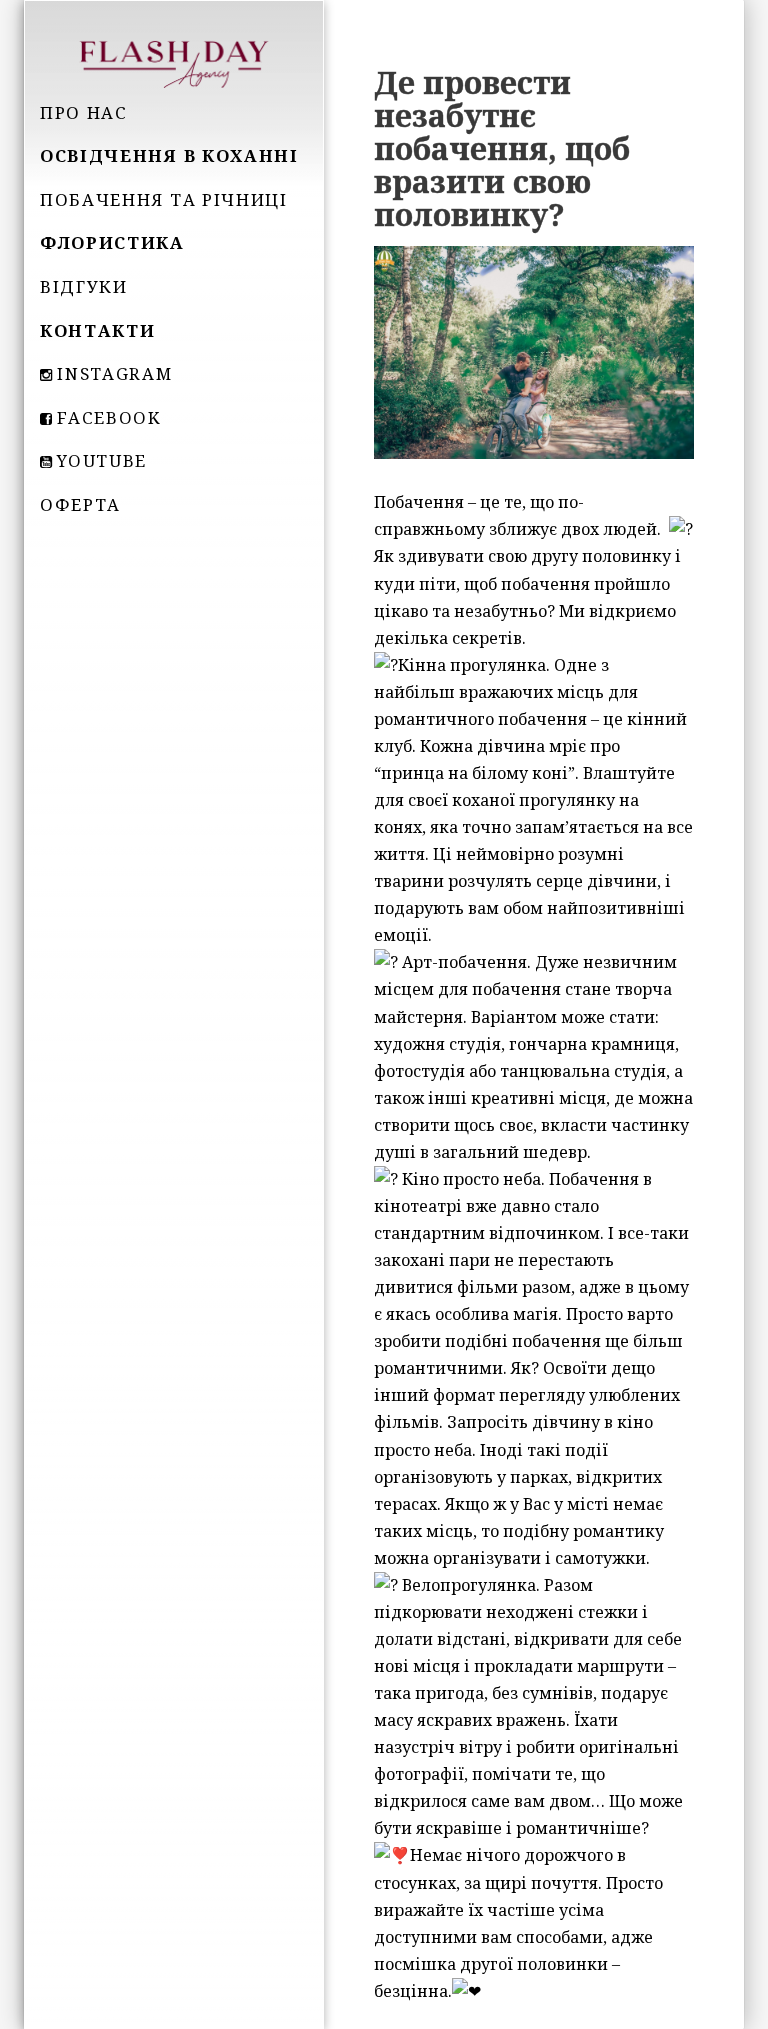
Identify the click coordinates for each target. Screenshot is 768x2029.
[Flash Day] (174, 62)
